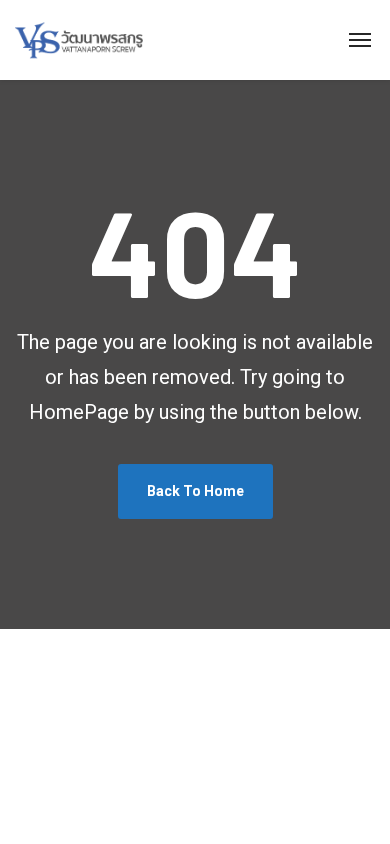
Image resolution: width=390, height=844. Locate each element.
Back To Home (195, 491)
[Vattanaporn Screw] (79, 40)
